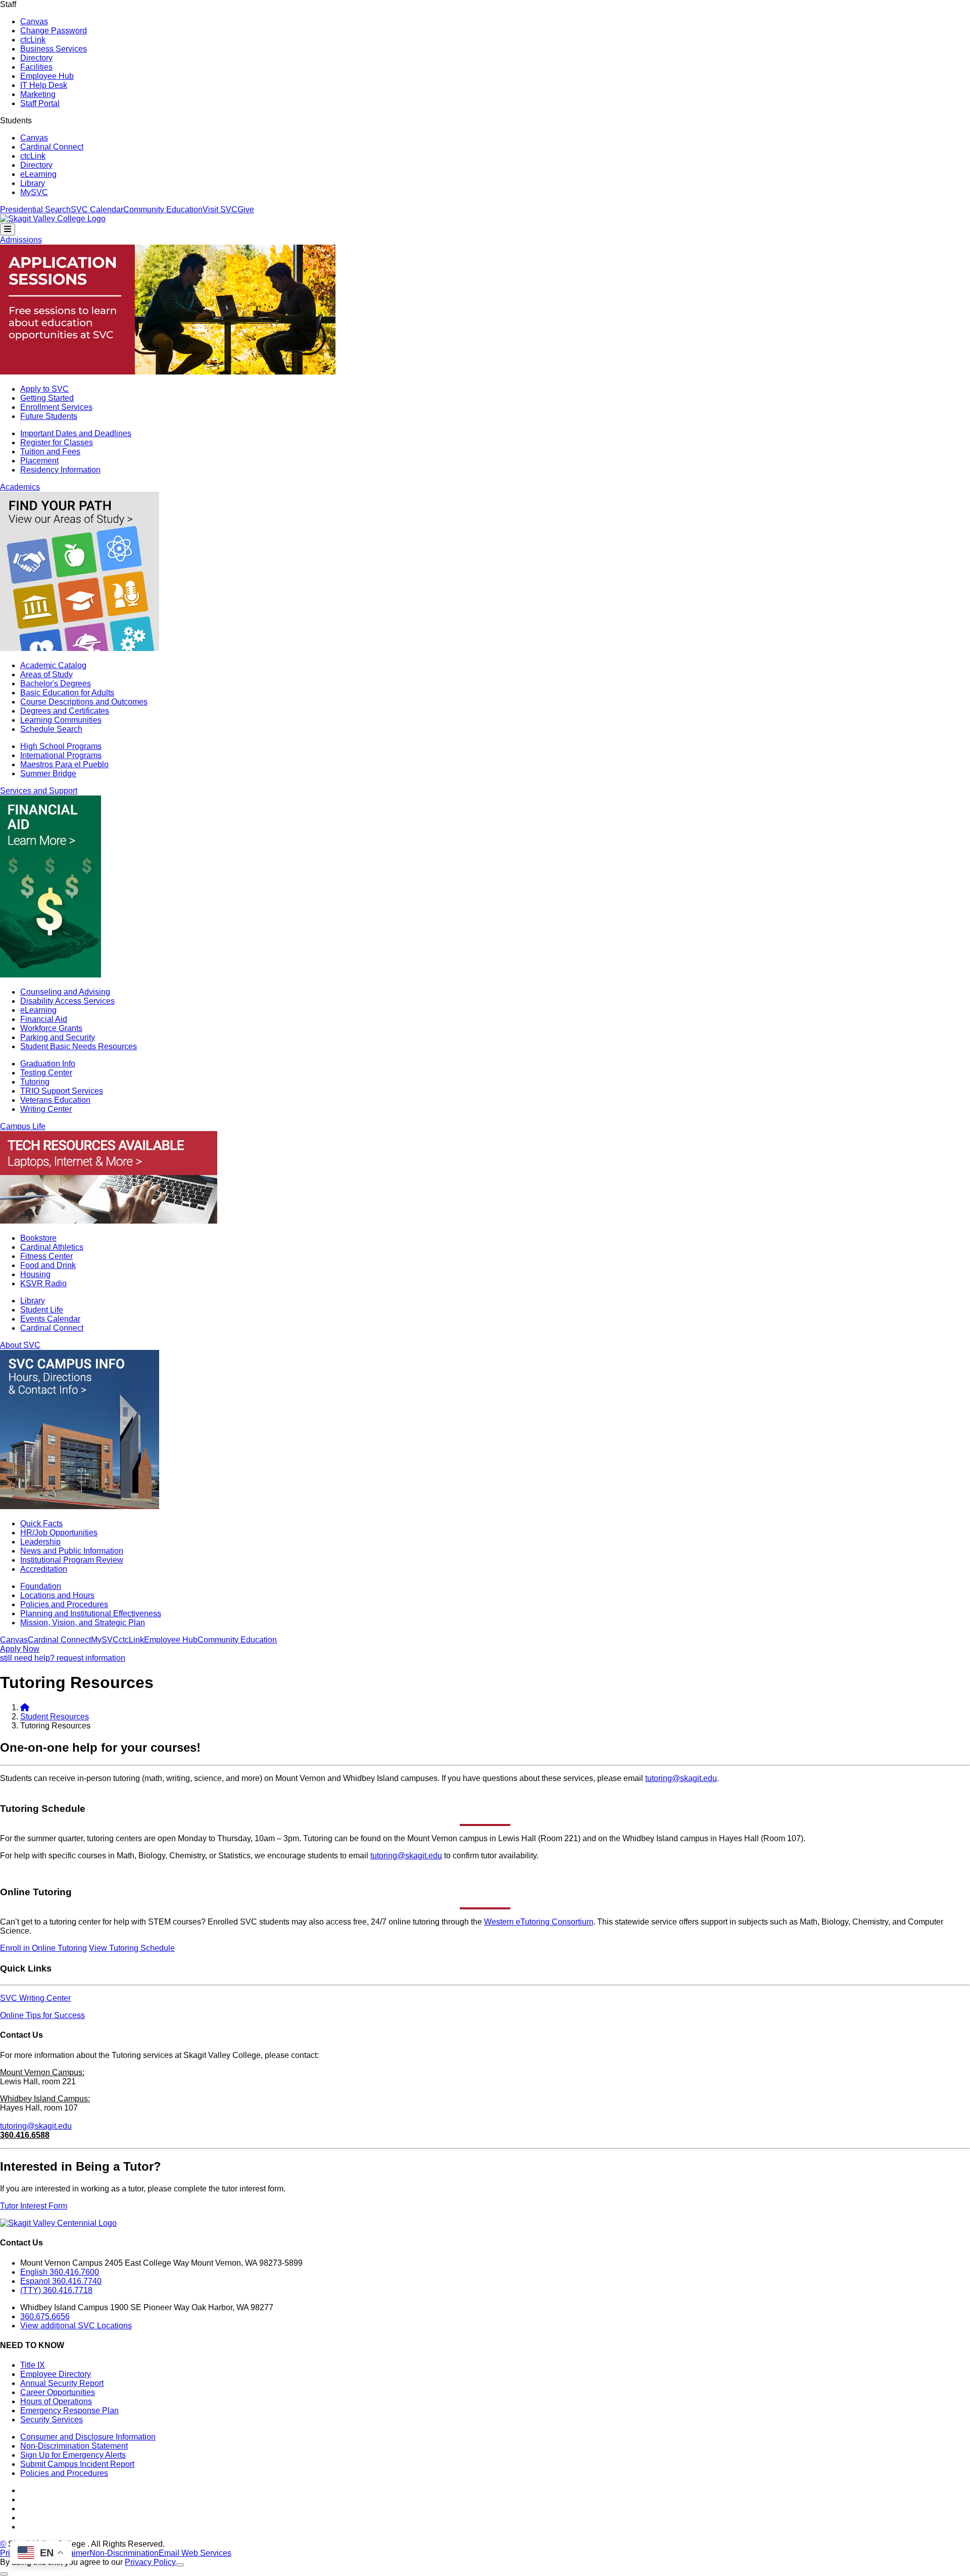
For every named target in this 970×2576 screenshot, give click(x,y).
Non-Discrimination (124, 2553)
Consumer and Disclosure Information (88, 2437)
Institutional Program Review (72, 1560)
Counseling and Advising (65, 992)
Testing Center (46, 1073)
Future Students (49, 416)
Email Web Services (195, 2553)
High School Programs (61, 746)
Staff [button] (8, 4)
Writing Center (46, 1109)
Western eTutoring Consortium (539, 1922)
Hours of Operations (56, 2401)
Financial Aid (44, 1019)
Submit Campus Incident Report (77, 2464)
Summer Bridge (48, 774)
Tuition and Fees (50, 452)
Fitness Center (46, 1256)
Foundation (41, 1586)
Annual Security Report (62, 2383)
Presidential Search (35, 209)
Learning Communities (61, 720)
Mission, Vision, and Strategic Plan (83, 1623)
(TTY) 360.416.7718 (56, 2290)
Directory (36, 58)
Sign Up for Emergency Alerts (73, 2455)
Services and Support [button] (39, 791)
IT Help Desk (44, 85)
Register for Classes (57, 442)
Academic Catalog (53, 665)
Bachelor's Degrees (56, 684)
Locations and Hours (57, 1595)
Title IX (33, 2365)
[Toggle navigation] (8, 229)
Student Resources (55, 1717)
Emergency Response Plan (69, 2410)
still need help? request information (63, 1658)
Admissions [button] (21, 240)
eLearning (38, 174)
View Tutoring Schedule (132, 1948)
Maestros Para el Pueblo (64, 764)
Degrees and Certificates (65, 711)
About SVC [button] (20, 1345)
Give (246, 209)
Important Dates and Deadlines (76, 433)
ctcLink (33, 40)
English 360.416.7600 (60, 2272)
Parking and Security (58, 1037)
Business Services (54, 49)
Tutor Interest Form (34, 2206)
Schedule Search (51, 729)
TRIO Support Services (62, 1091)
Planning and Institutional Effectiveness (91, 1613)
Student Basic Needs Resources (79, 1046)
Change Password (54, 31)
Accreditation (44, 1569)
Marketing (38, 94)
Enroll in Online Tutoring (43, 1948)
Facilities (36, 67)
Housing (35, 1274)
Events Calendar (50, 1319)
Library (33, 183)
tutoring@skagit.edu (681, 1778)
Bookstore (38, 1238)
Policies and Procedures (64, 1604)
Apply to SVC (44, 389)
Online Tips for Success (42, 2015)
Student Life (42, 1310)
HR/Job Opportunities (59, 1533)
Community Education (163, 209)
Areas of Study (46, 674)
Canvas (34, 21)
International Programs (61, 755)
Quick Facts (41, 1524)
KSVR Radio (43, 1283)
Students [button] (16, 121)
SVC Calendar (97, 209)
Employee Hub (47, 76)
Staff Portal (40, 103)
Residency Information (60, 470)
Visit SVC (220, 209)
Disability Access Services (67, 1001)
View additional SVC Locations (76, 2326)
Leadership (40, 1542)
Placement (39, 461)
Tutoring (35, 1082)
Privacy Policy (150, 2562)
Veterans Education (55, 1100)
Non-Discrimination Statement (74, 2446)
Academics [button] (20, 487)
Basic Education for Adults (67, 693)
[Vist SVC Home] (25, 1707)
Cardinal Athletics (52, 1247)
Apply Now (20, 1649)
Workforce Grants (51, 1028)
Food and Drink (48, 1265)
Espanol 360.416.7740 (61, 2281)
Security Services (52, 2420)
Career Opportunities (58, 2392)
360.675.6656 (45, 2316)
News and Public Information (72, 1551)
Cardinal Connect (52, 147)
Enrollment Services (56, 407)
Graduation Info (48, 1064)
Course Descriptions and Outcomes (84, 702)
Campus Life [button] (23, 1126)
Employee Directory (56, 2374)
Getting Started (47, 398)
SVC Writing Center (35, 1998)
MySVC (34, 192)
